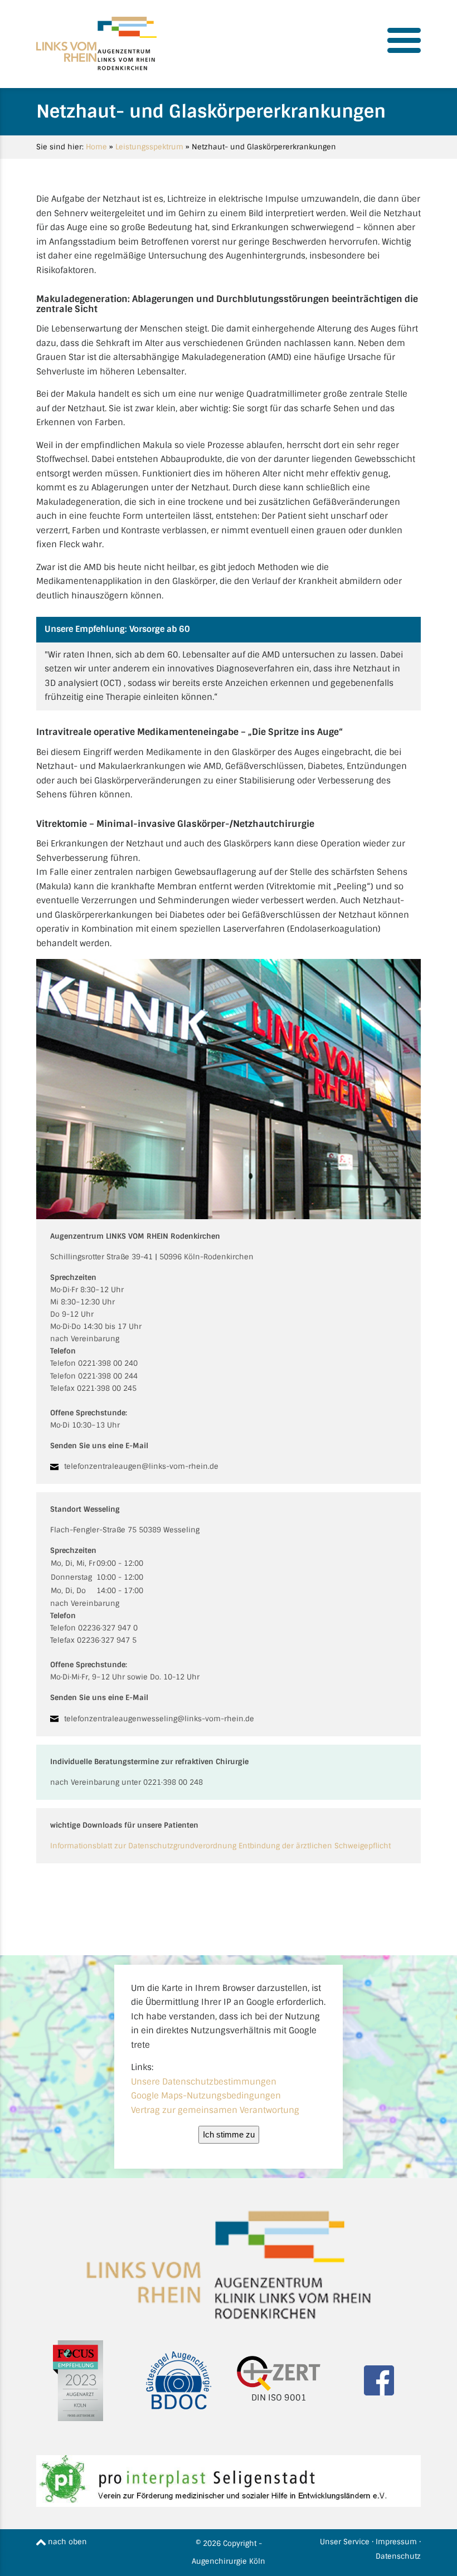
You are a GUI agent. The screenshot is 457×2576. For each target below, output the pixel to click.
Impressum (396, 2542)
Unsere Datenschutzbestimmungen (204, 2082)
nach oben (66, 2542)
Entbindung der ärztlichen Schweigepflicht (315, 1846)
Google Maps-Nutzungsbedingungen (206, 2096)
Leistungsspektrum (149, 147)
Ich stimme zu (229, 2134)
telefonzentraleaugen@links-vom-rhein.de (141, 1466)
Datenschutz (398, 2556)
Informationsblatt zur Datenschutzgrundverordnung (143, 1846)
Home (96, 147)
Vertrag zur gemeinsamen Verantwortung (215, 2110)
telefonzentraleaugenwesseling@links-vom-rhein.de (159, 1719)
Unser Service (345, 2542)
